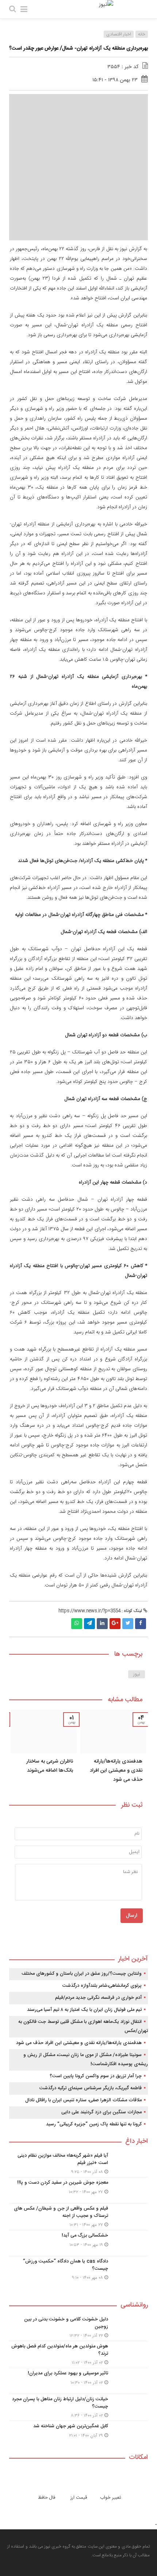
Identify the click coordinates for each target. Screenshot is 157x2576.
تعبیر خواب (111, 2498)
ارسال (132, 1916)
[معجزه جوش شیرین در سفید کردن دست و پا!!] (78, 2190)
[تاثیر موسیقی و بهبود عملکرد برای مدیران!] (78, 2381)
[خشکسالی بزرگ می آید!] (78, 2243)
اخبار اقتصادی (119, 34)
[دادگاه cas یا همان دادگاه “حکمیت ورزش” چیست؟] (78, 2269)
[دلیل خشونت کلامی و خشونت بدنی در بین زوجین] (78, 2328)
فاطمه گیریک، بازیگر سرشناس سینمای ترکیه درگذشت (91, 2088)
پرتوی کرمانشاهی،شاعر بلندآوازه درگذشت (102, 1986)
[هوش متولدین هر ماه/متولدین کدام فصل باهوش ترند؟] (78, 2354)
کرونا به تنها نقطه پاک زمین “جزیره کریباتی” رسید (94, 2124)
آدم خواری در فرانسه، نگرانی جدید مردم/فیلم (98, 1998)
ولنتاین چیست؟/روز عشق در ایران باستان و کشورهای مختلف (82, 1974)
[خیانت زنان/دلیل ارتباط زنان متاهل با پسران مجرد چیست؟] (78, 2407)
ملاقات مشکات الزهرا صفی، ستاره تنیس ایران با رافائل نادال (83, 2100)
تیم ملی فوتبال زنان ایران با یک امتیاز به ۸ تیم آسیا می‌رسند (84, 2010)
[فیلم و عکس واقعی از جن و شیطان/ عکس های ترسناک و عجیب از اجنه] (78, 2217)
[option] (113, 1749)
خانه (142, 34)
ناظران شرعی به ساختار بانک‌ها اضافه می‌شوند (50, 1766)
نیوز (137, 1674)
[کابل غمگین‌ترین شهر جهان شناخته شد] (78, 2433)
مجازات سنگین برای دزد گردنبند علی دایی (102, 2112)
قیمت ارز (79, 2498)
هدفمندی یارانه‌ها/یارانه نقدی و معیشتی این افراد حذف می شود (116, 1771)
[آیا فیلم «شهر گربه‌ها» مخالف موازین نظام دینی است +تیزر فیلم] (78, 2164)
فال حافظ (47, 2498)
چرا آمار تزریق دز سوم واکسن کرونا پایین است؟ (96, 2076)
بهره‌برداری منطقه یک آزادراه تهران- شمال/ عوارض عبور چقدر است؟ (78, 48)
